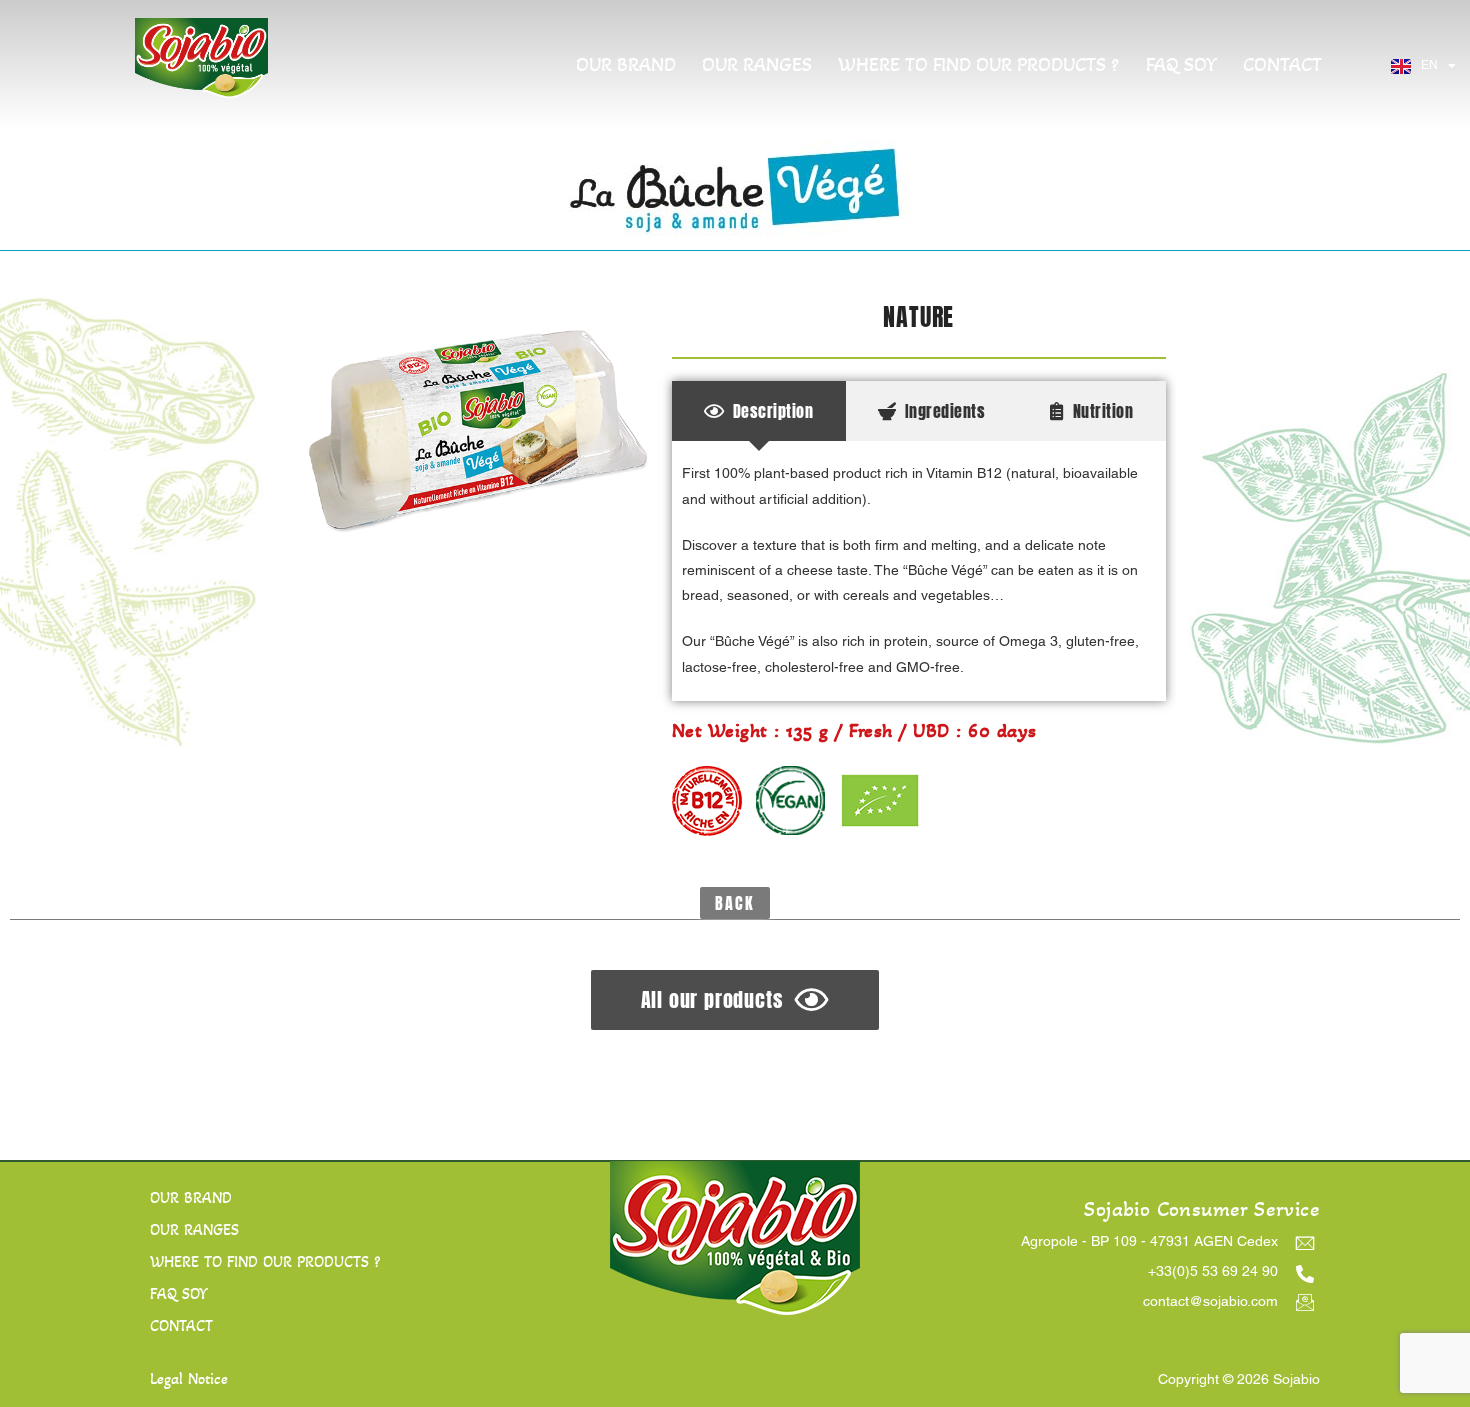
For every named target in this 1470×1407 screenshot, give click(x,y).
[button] (735, 903)
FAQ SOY (1181, 65)
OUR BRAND (626, 65)
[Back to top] (1421, 1359)
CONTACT (1282, 65)
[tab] (759, 411)
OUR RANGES (757, 65)
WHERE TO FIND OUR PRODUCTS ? (978, 65)
